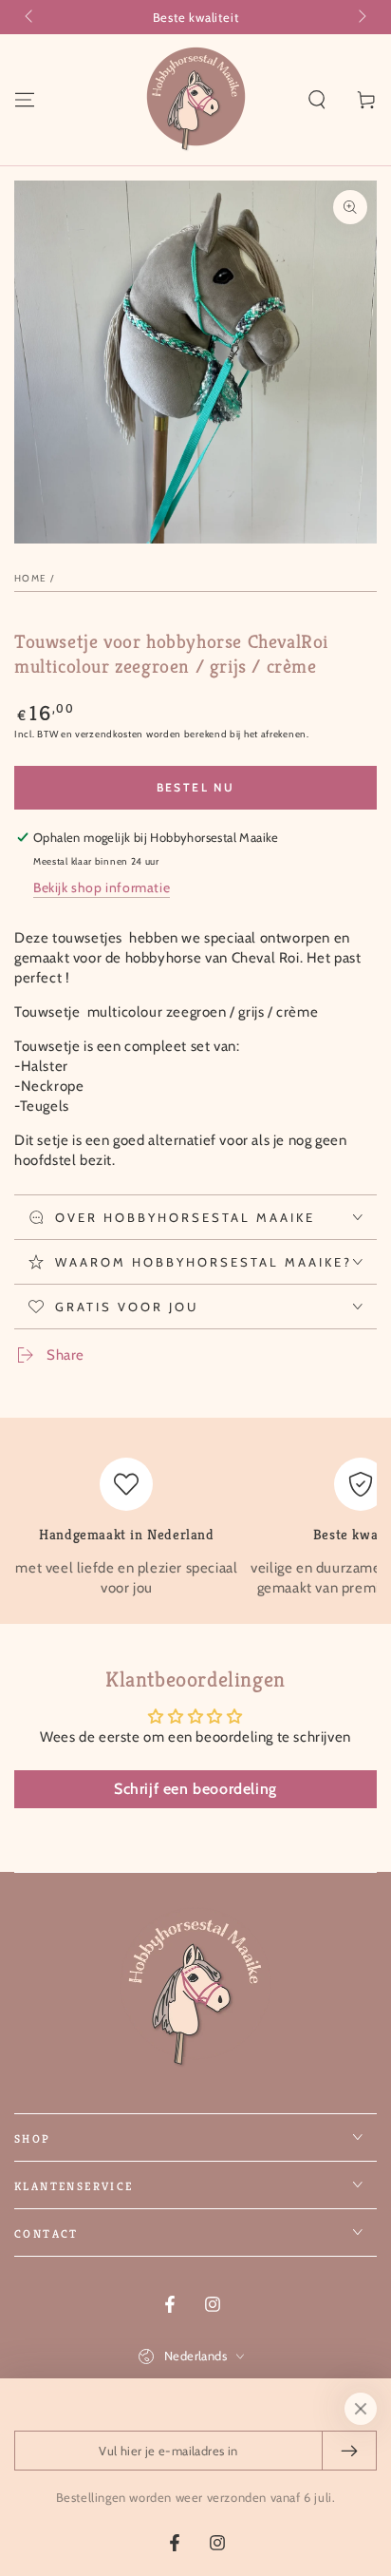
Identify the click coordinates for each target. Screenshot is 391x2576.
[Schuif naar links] (30, 17)
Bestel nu (196, 787)
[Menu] (25, 100)
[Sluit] (361, 2409)
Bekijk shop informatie (102, 887)
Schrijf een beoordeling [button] (195, 1789)
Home (30, 578)
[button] (317, 100)
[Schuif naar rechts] (361, 17)
